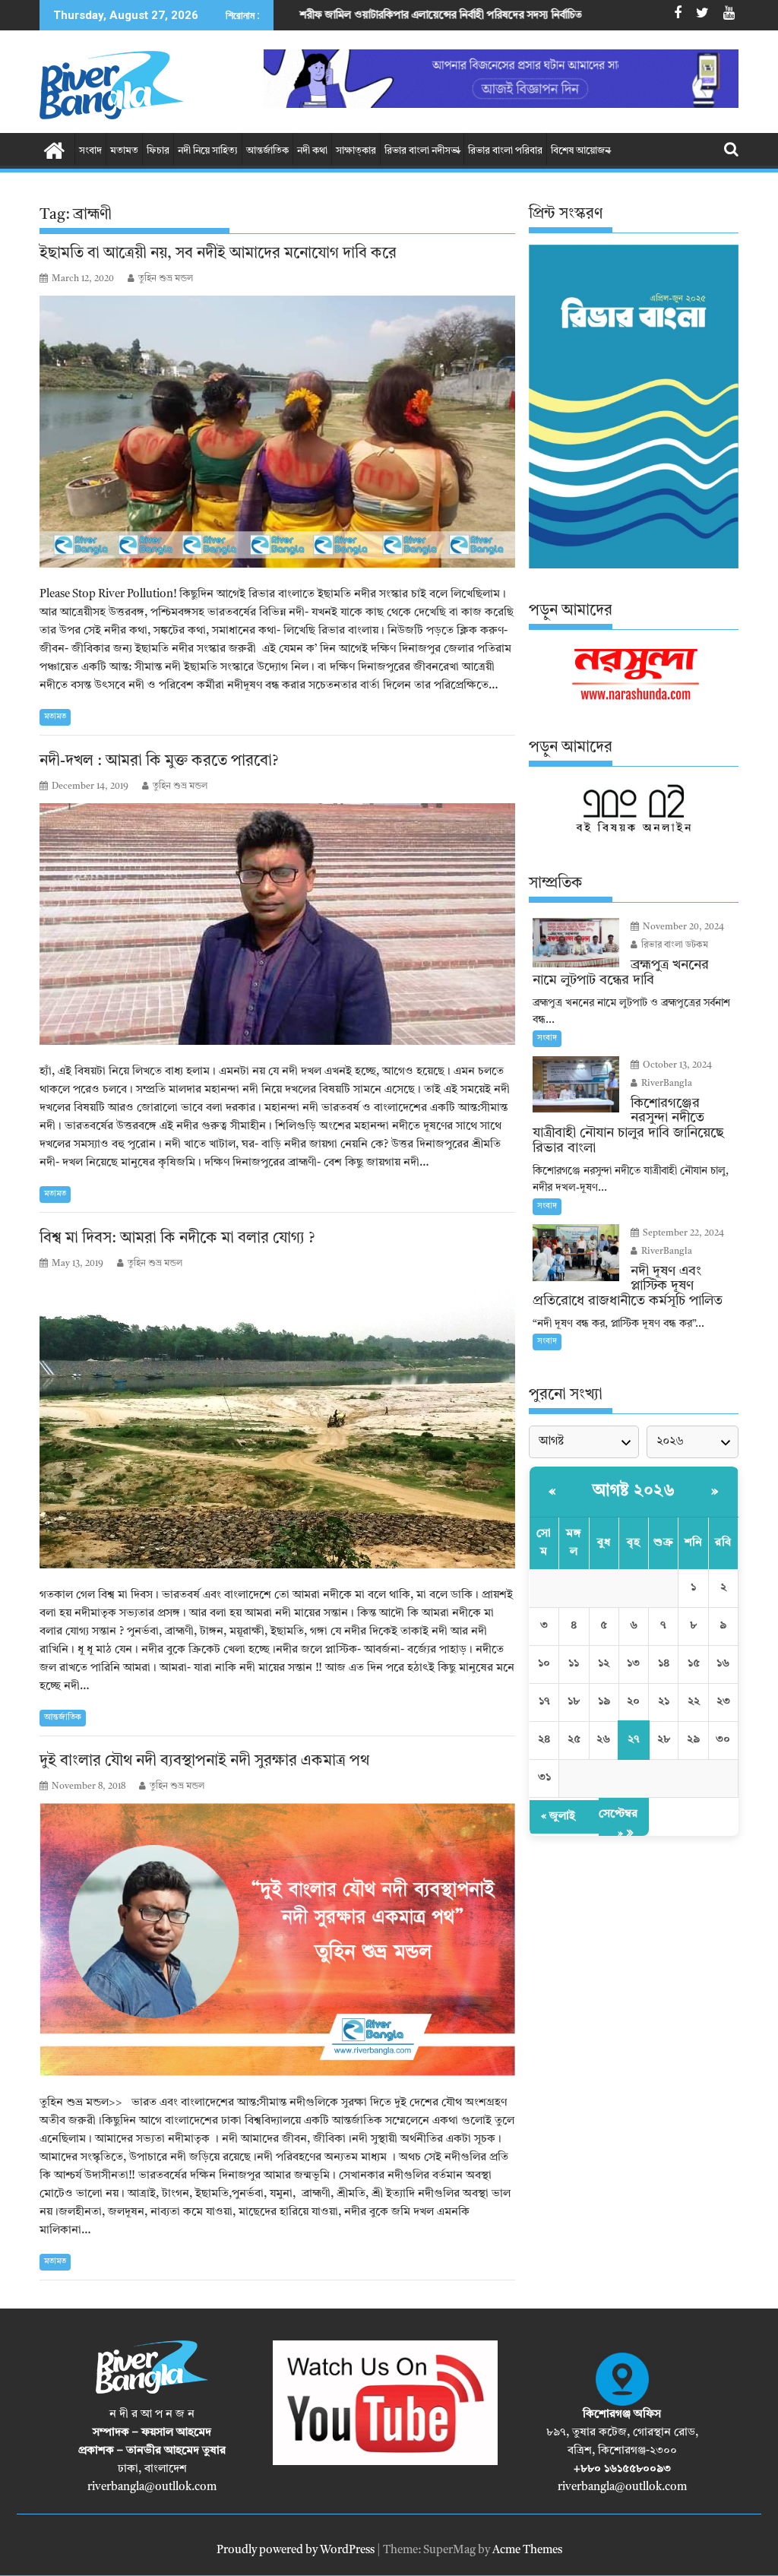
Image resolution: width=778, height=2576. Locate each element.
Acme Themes (527, 2551)
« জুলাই (558, 1816)
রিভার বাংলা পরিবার (505, 151)
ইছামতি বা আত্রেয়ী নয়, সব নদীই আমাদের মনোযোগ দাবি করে (218, 254)
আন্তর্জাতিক (267, 151)
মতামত (124, 151)
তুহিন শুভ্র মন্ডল (166, 279)
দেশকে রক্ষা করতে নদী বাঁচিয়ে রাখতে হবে (572, 15)
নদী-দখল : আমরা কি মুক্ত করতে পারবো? (161, 761)
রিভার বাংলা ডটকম (674, 945)
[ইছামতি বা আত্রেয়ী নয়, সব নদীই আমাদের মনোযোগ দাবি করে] (277, 432)
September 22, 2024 (682, 1233)
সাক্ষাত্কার (356, 151)
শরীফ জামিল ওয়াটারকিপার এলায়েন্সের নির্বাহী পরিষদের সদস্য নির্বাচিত (301, 15)
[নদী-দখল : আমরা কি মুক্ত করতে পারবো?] (277, 924)
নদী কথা (312, 151)
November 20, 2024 (682, 927)
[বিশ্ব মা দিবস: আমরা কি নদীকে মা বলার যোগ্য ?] (277, 1424)
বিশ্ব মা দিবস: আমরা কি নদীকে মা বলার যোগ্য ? (177, 1239)
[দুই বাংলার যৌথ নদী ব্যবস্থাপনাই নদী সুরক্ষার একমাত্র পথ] (277, 1940)
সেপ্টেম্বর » (618, 1824)
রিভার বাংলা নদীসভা (422, 151)
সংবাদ (90, 151)
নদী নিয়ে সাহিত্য (208, 151)
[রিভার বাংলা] (54, 150)
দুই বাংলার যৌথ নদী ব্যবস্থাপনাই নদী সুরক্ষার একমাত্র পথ (204, 1761)
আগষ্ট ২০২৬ (634, 1491)
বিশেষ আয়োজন (580, 151)
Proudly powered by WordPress (296, 2551)
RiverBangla (666, 1084)
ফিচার (158, 151)
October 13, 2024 (676, 1065)
